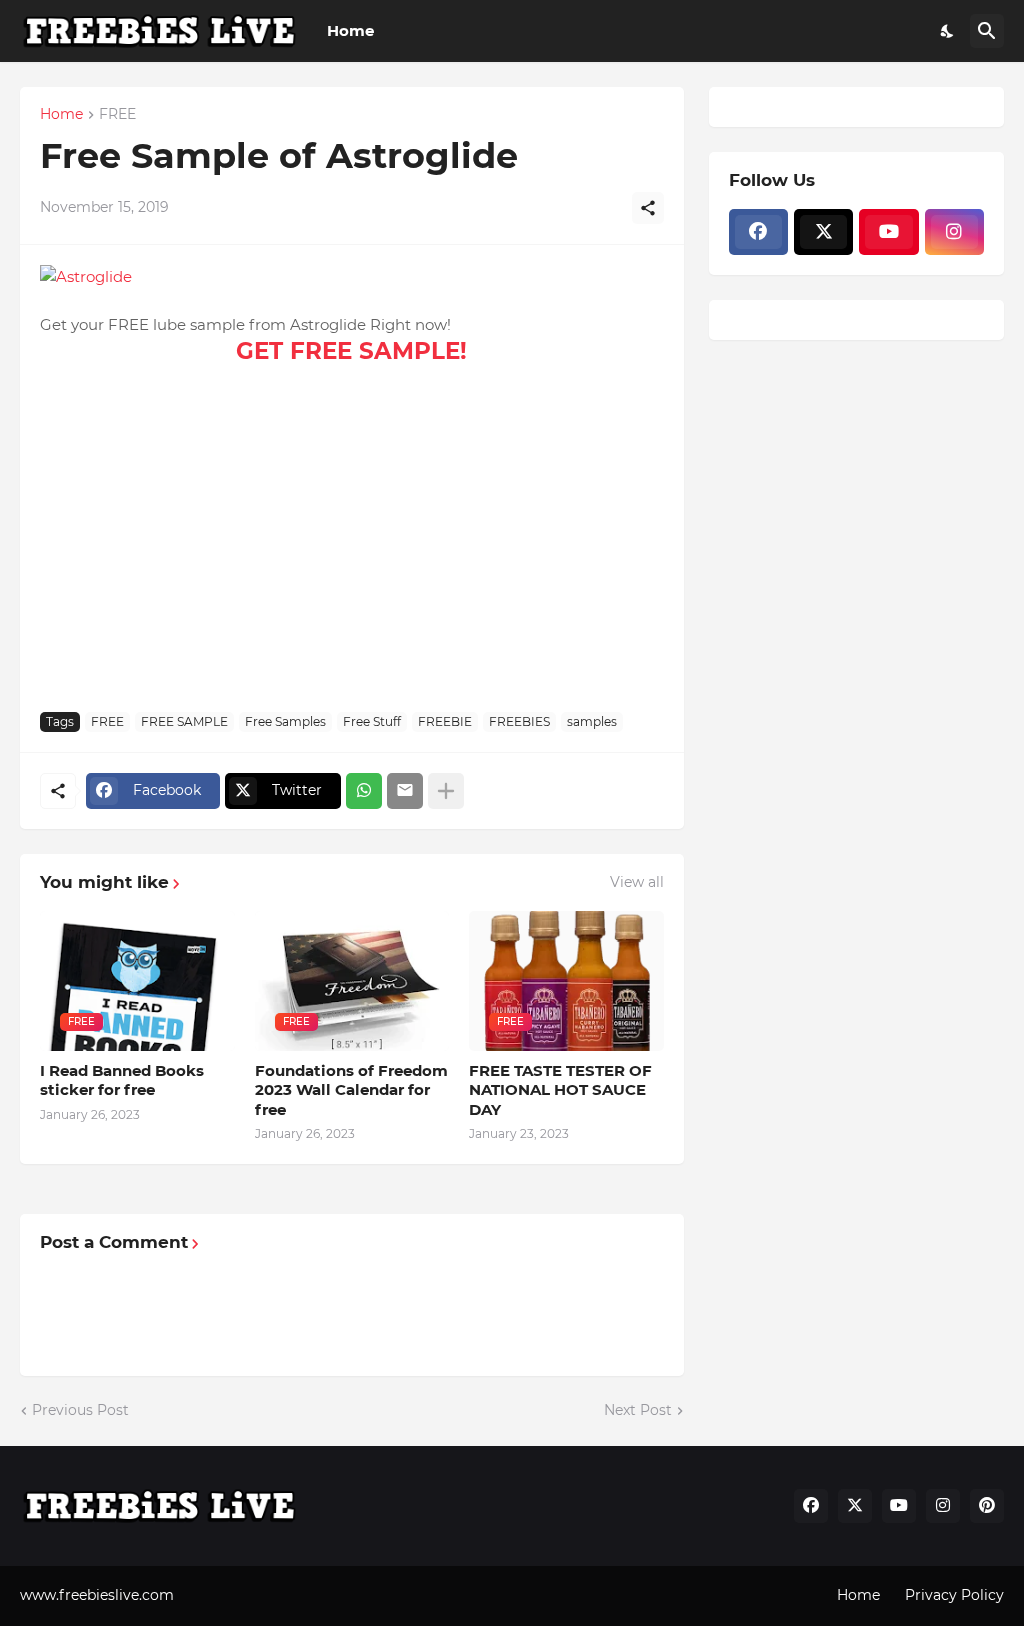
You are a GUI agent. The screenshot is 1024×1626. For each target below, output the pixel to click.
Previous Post (80, 1410)
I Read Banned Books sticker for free (122, 1080)
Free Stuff (372, 721)
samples (592, 721)
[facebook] (758, 232)
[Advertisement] (352, 547)
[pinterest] (987, 1506)
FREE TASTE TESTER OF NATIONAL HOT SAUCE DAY (560, 1090)
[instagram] (954, 232)
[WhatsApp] (364, 791)
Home (350, 30)
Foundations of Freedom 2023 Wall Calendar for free (351, 1090)
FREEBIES (519, 721)
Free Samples (285, 721)
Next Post (638, 1410)
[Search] (987, 31)
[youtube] (888, 232)
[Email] (405, 791)
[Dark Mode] (948, 31)
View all (637, 882)
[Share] (648, 208)
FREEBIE (445, 721)
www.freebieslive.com (97, 1595)
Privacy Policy (954, 1595)
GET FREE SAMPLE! (351, 351)
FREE (117, 115)
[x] (823, 232)
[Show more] (446, 791)
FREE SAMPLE (184, 721)
